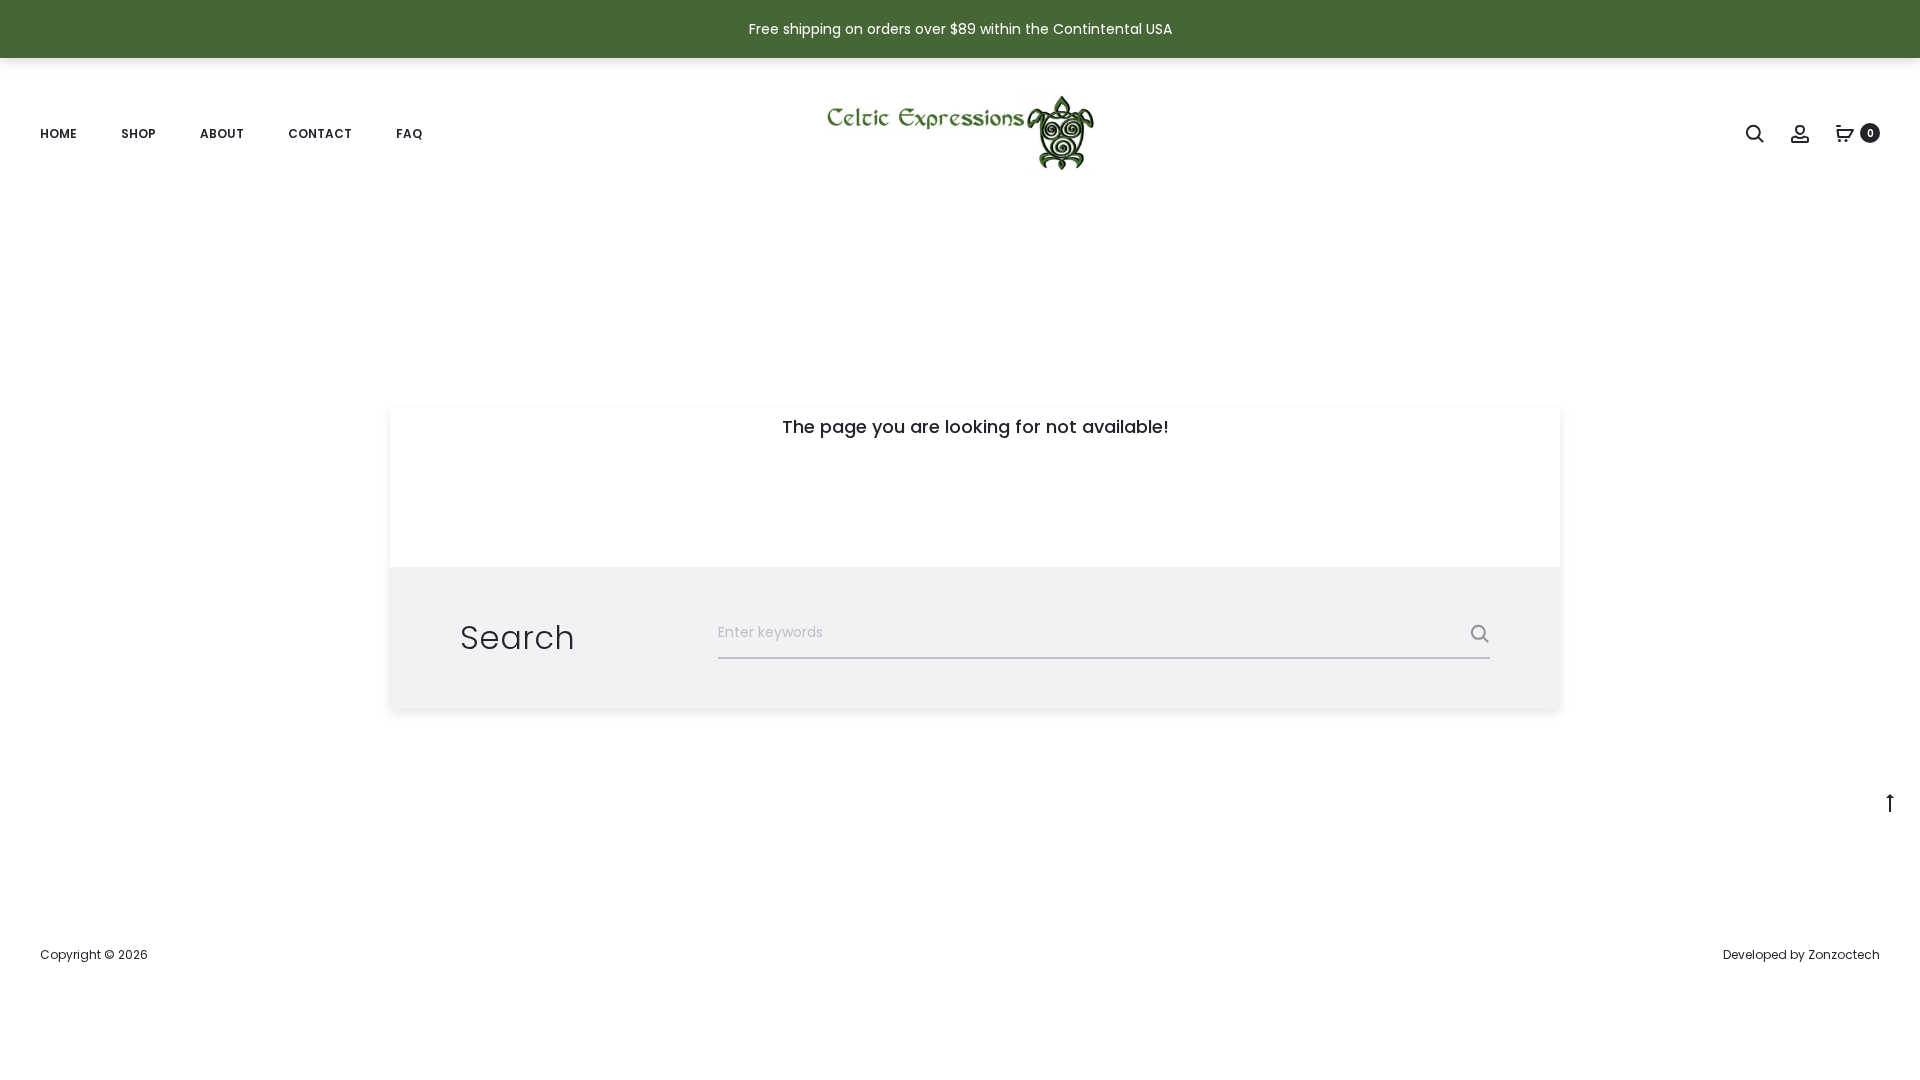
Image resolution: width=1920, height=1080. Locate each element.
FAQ (409, 133)
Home (58, 133)
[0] (1845, 133)
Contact (320, 133)
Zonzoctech (1844, 954)
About (222, 133)
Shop (138, 133)
